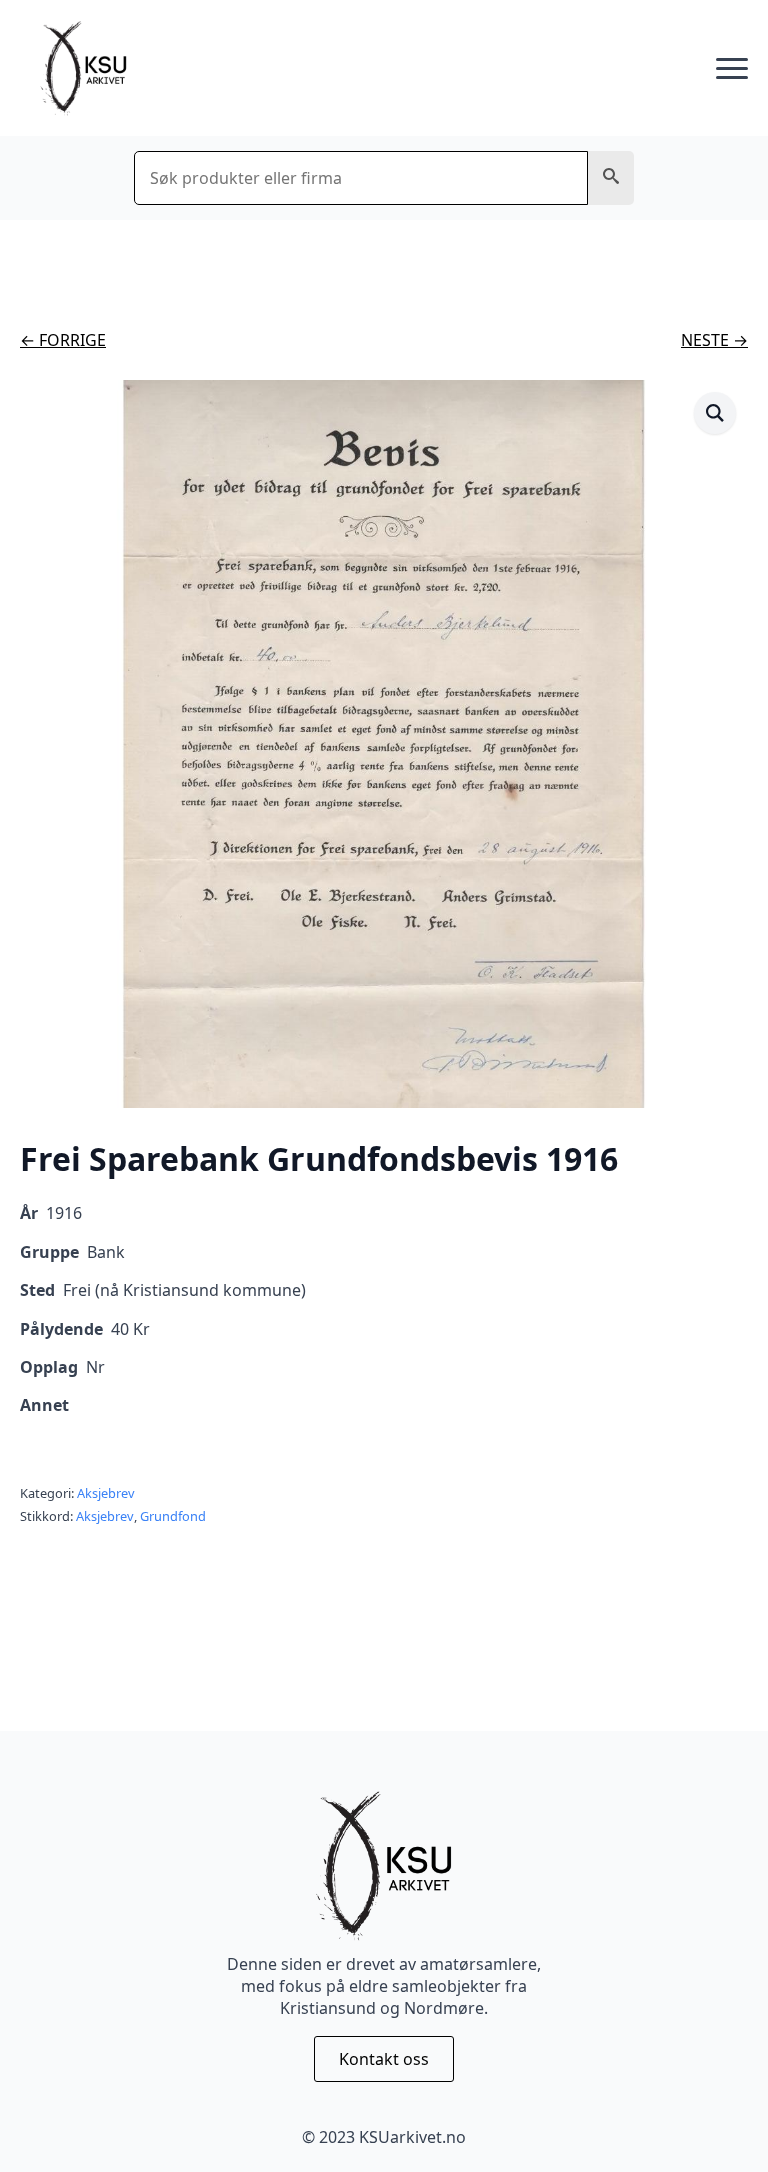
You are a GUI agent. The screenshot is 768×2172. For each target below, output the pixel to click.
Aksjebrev (106, 1493)
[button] (611, 178)
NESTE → (714, 340)
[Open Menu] (732, 69)
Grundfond (173, 1516)
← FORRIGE (63, 340)
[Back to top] (718, 2122)
